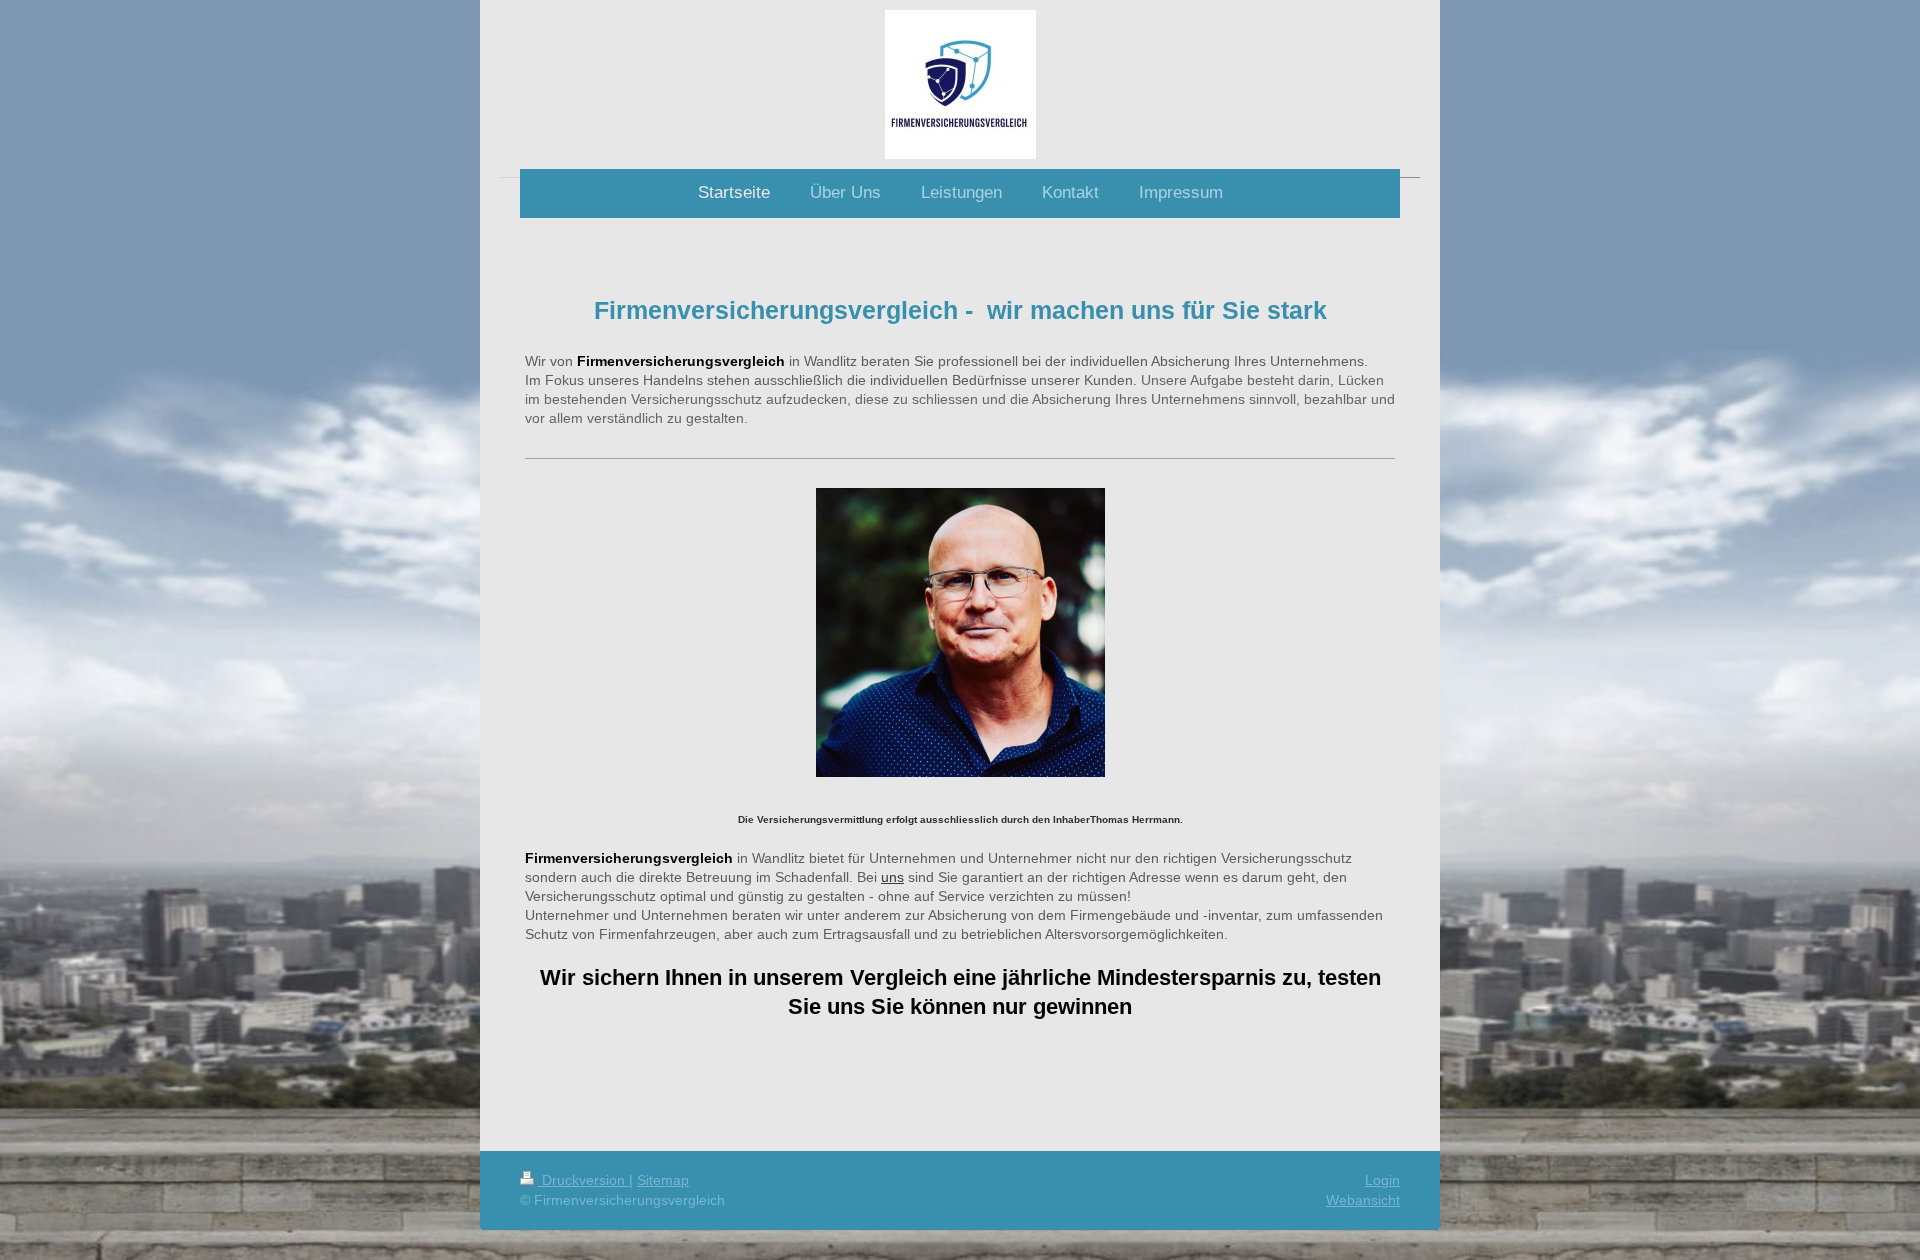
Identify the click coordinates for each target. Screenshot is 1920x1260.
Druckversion (583, 1180)
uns (892, 877)
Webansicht (1363, 1200)
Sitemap (663, 1180)
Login (1382, 1180)
